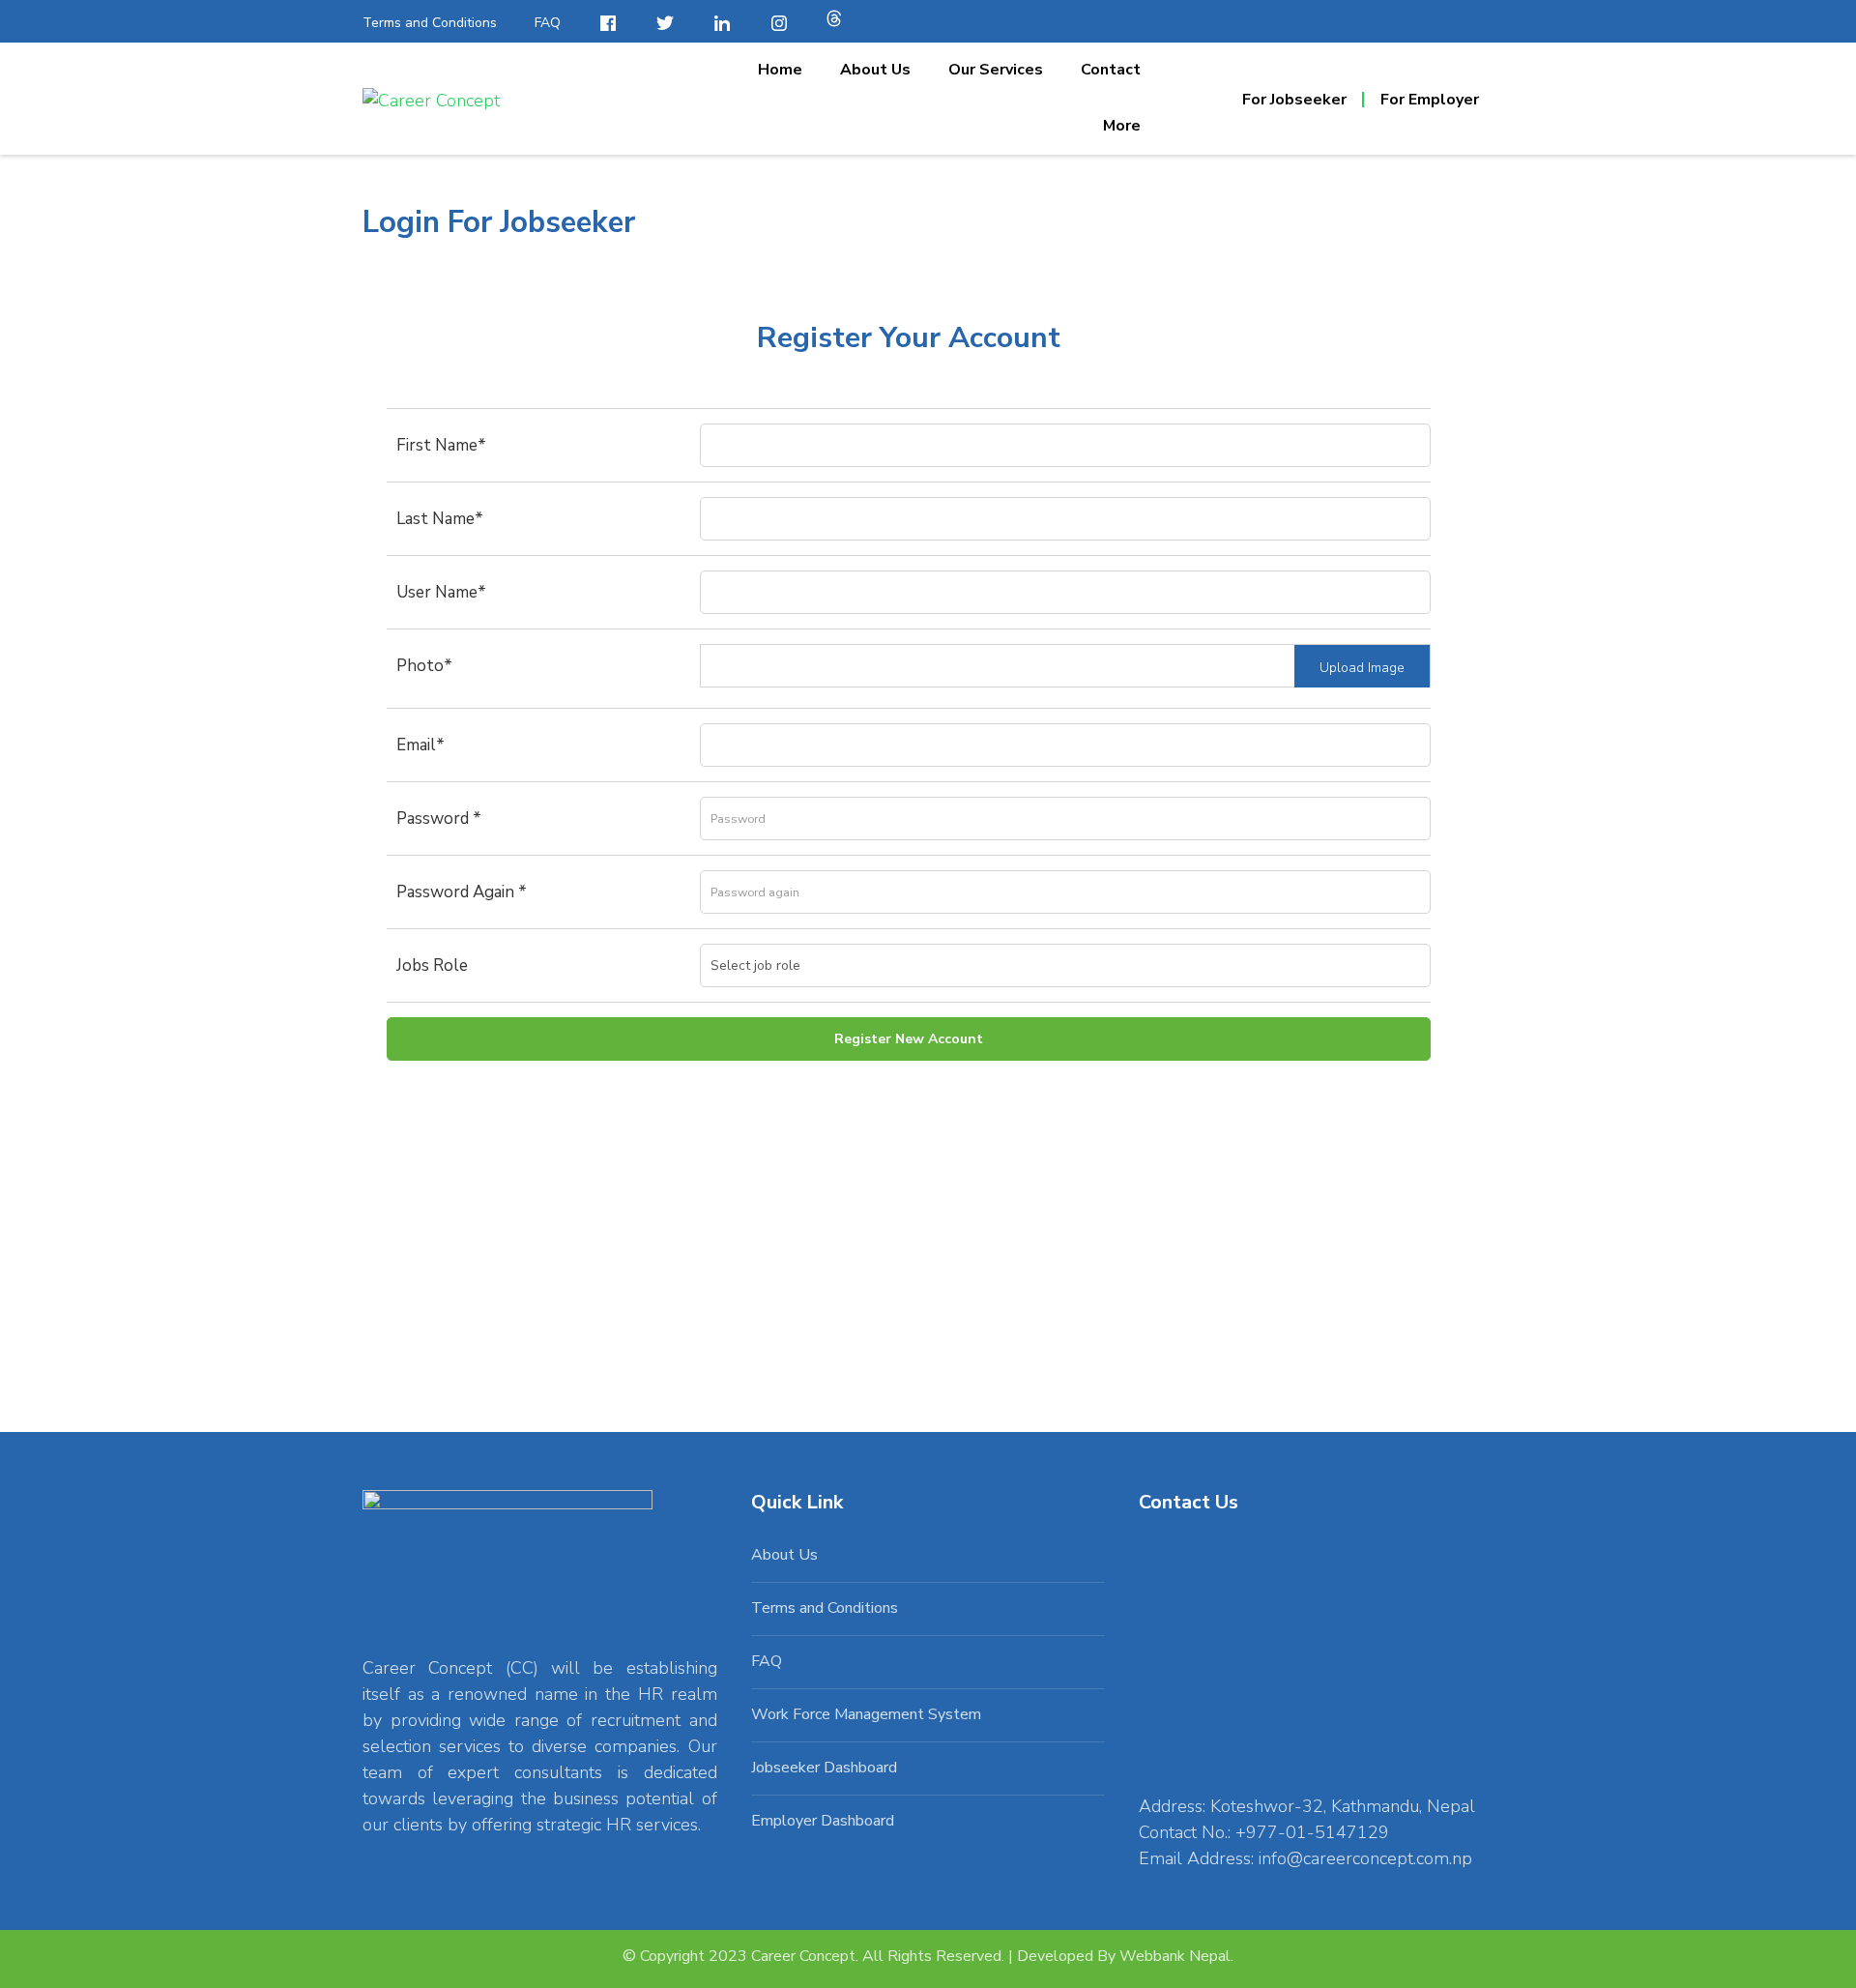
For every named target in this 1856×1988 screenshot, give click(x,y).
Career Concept (803, 1956)
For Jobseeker (1294, 100)
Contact (1111, 70)
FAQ (548, 23)
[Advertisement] (909, 1222)
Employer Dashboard (823, 1821)
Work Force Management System (866, 1714)
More (1122, 126)
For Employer (1430, 100)
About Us (875, 70)
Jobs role (432, 965)
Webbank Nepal (1175, 1956)
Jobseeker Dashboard (824, 1768)
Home (780, 70)
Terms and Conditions (430, 23)
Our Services (996, 70)
